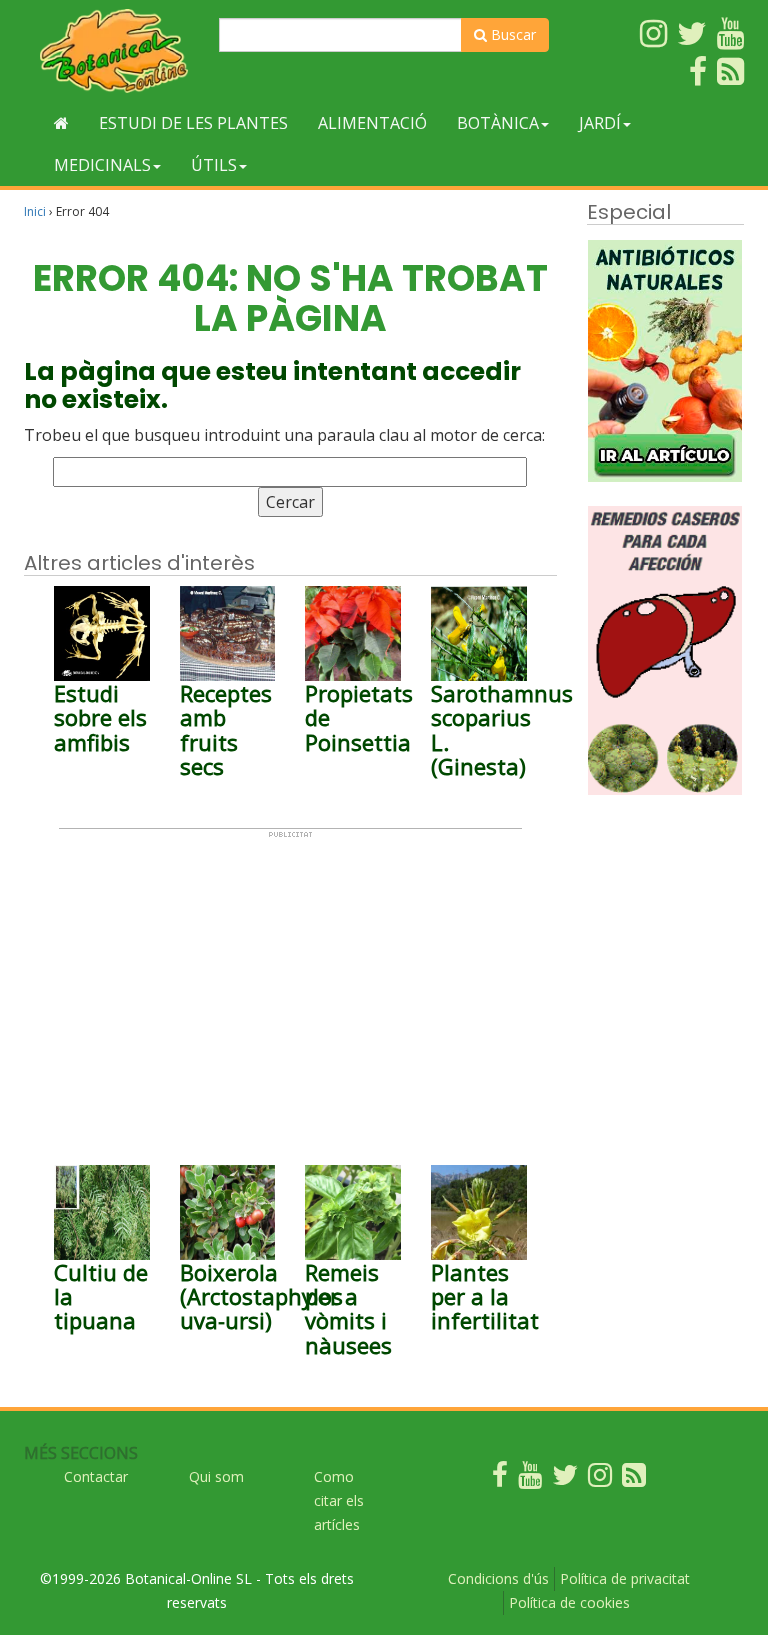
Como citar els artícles (339, 1500)
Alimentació (372, 123)
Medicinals (102, 165)
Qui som (216, 1476)
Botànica (498, 123)
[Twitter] (565, 1479)
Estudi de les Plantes (193, 123)
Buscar (511, 34)
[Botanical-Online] (114, 50)
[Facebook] (500, 1479)
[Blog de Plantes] (634, 1479)
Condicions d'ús (498, 1578)
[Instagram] (600, 1479)
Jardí (600, 123)
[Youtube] (530, 1479)
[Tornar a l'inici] (61, 123)
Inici (35, 211)
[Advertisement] (290, 979)
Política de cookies (569, 1602)
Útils (214, 165)
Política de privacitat (625, 1578)
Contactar (96, 1476)
